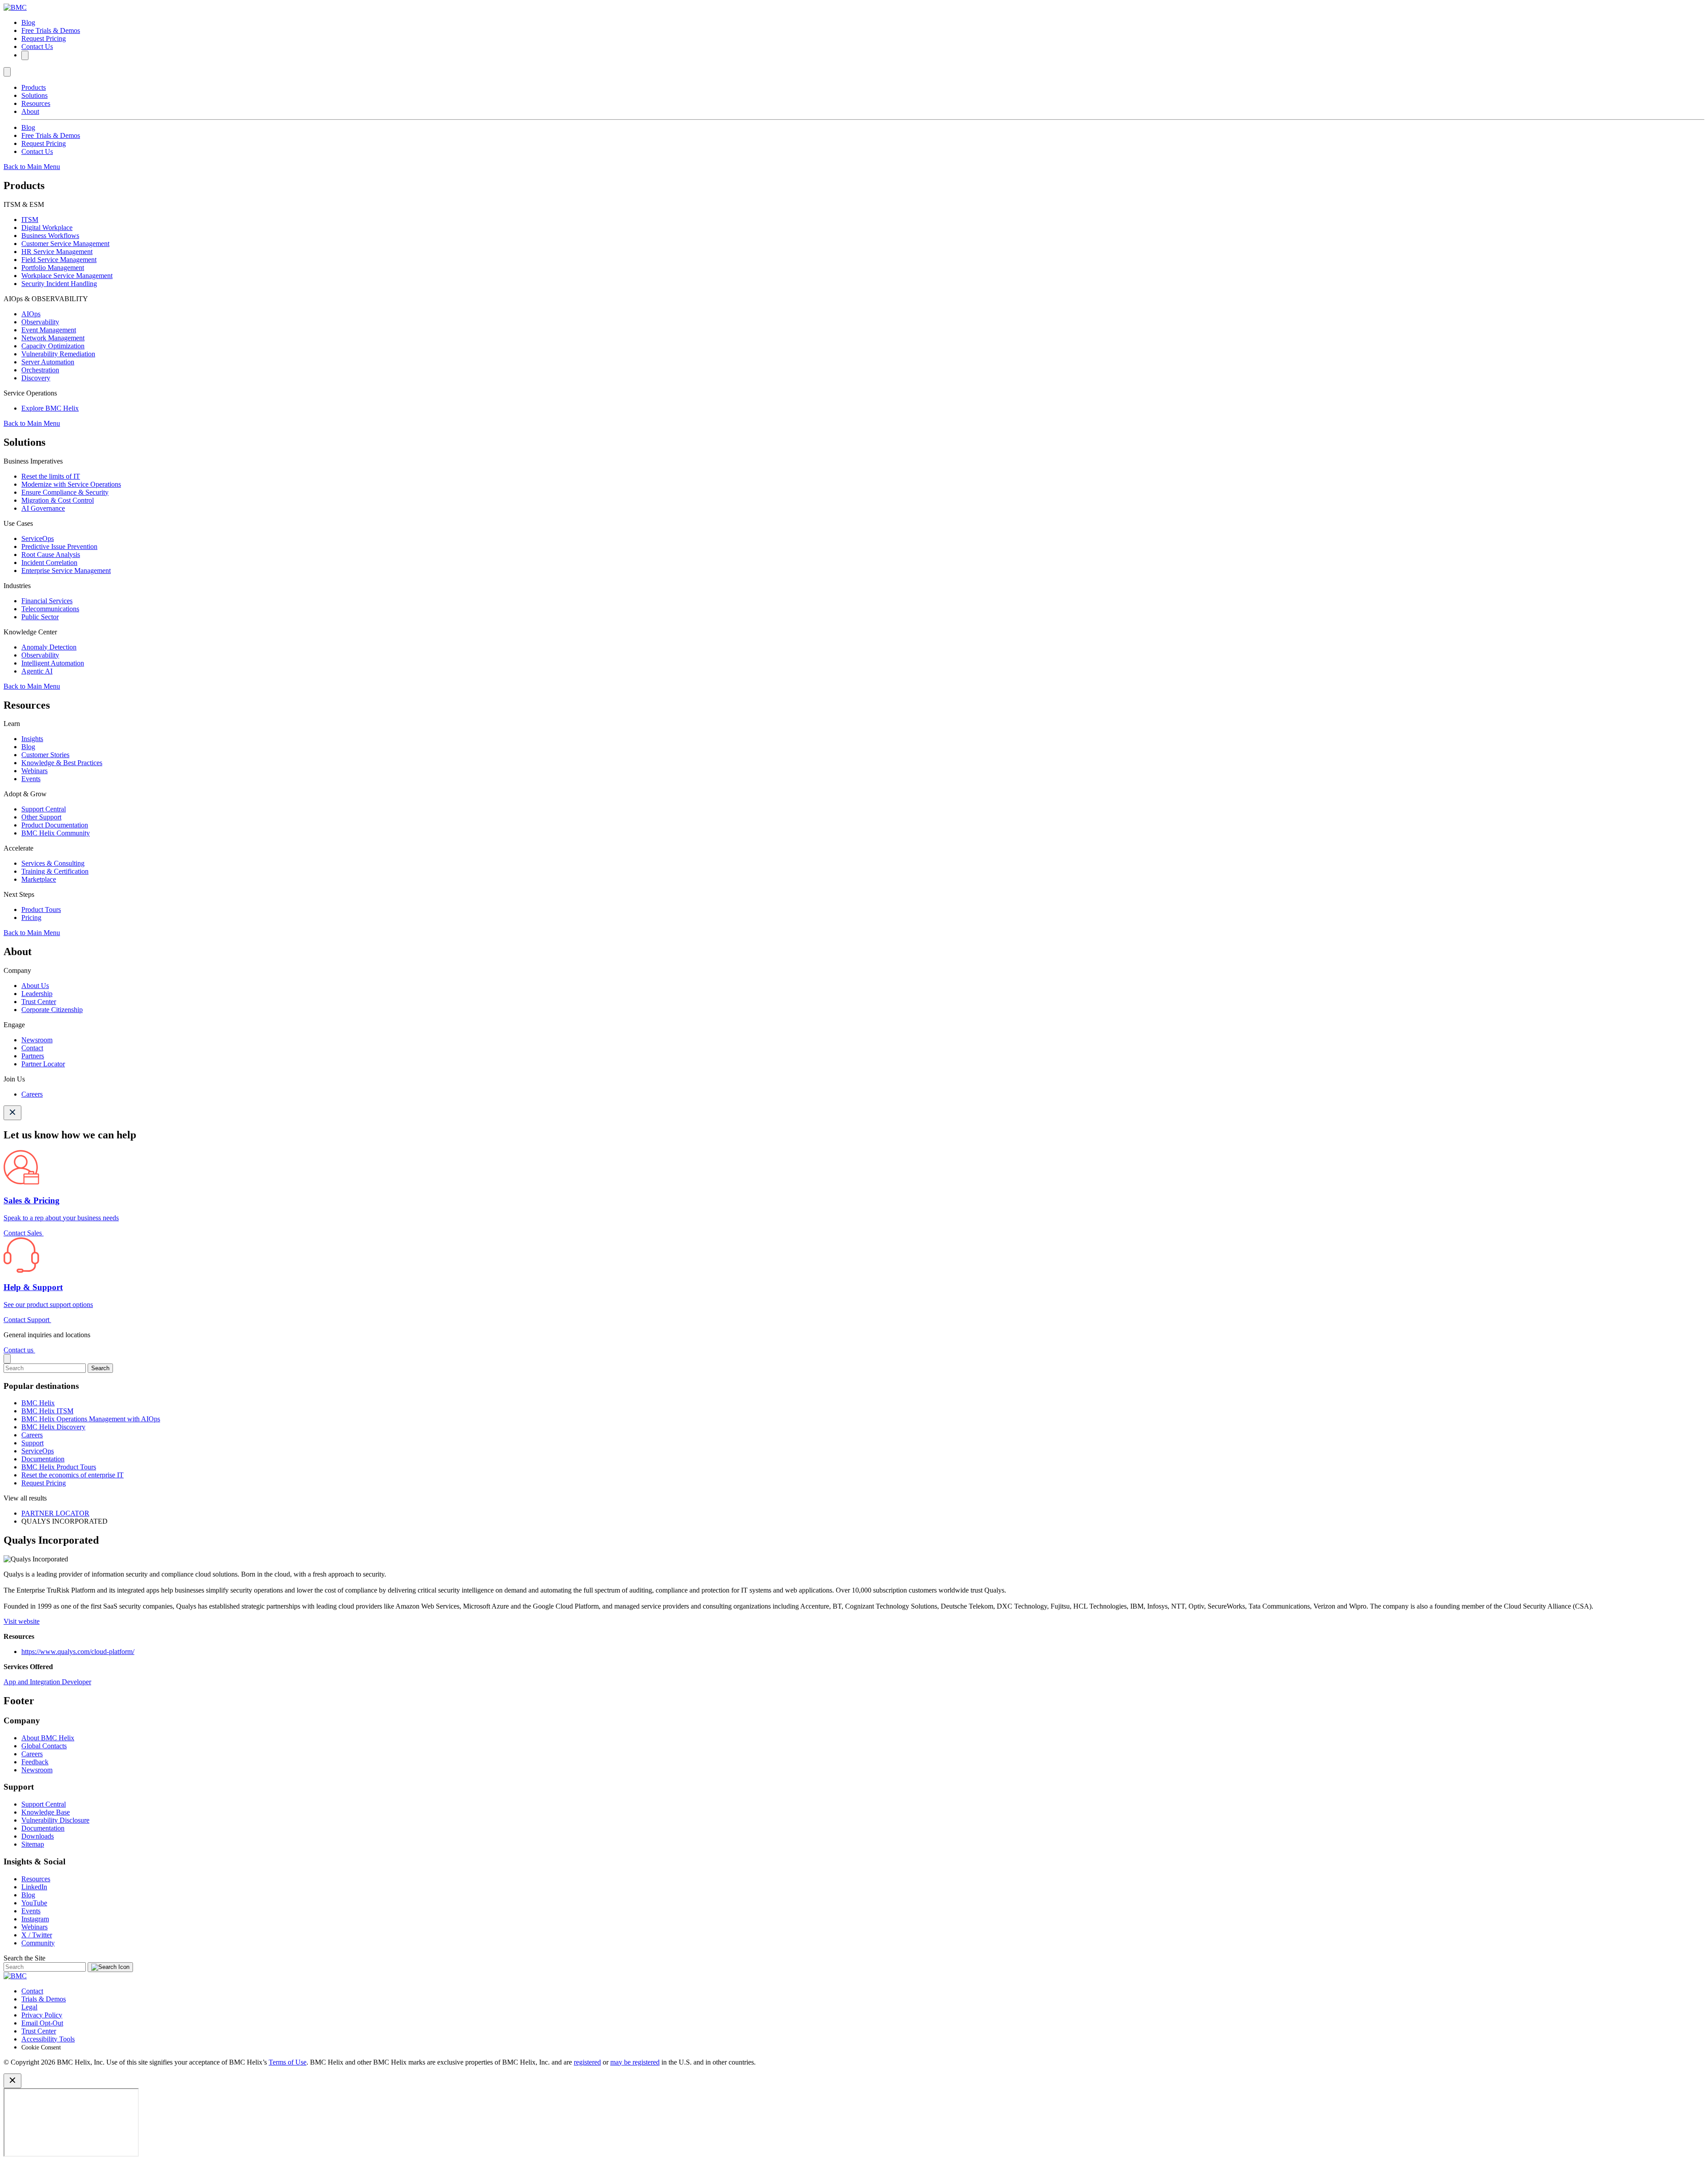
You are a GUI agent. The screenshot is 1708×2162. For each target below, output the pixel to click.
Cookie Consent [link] (41, 2047)
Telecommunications (50, 609)
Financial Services (47, 601)
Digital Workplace (47, 228)
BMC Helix (38, 1403)
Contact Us (37, 46)
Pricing (31, 918)
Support (32, 1443)
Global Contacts (44, 1746)
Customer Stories (45, 755)
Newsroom (37, 1040)
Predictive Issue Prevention (59, 547)
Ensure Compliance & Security (65, 492)
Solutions (34, 95)
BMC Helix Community (56, 833)
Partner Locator (43, 1064)
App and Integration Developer (47, 1682)
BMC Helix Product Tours (59, 1467)
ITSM (30, 220)
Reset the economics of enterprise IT (73, 1475)
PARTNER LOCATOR (55, 1513)
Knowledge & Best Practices (62, 763)
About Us (35, 986)
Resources (36, 103)
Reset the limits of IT (51, 476)
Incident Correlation (49, 563)
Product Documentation (55, 825)
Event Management (49, 330)
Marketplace (39, 879)
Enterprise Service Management (66, 571)
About (30, 111)
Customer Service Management (65, 244)
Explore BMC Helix (50, 408)
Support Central (44, 809)
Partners (33, 1056)
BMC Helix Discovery (53, 1427)
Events (31, 779)
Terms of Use (288, 2062)
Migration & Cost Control (58, 500)
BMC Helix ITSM (47, 1411)
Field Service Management (59, 260)
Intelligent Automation (53, 663)
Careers (32, 1094)
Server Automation (48, 362)
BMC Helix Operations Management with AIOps (91, 1419)
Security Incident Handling (59, 284)
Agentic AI (37, 671)
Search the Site (24, 1958)
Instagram (35, 1919)
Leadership (37, 994)
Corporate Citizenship (52, 1010)
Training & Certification (55, 871)
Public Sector (40, 617)
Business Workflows (50, 236)
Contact (32, 1048)
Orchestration (40, 370)
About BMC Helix (48, 1738)
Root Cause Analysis (51, 555)
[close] (7, 1359)
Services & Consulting (53, 863)
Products (34, 87)
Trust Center (39, 1002)
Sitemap (33, 1844)
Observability (40, 322)
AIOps (31, 314)
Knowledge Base (46, 1812)
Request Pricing (44, 38)
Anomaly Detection (49, 647)
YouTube (34, 1903)
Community (38, 1943)
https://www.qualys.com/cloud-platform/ (78, 1652)
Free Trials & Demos (51, 30)
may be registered (635, 2062)
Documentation (43, 1459)
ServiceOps (38, 538)
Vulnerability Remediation (58, 354)
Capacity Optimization (53, 346)
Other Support (41, 817)
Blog (28, 22)
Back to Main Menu (32, 167)
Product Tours (41, 910)
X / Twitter (37, 1935)
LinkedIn (34, 1887)
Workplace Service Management (67, 276)
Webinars (34, 771)
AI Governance (43, 508)
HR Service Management (57, 252)
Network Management (53, 338)
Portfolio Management (53, 268)
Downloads (38, 1836)
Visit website (22, 1621)
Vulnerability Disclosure (55, 1820)
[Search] (25, 55)
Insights (32, 739)
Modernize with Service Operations (71, 484)
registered (587, 2062)
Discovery (36, 378)
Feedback (35, 1762)
